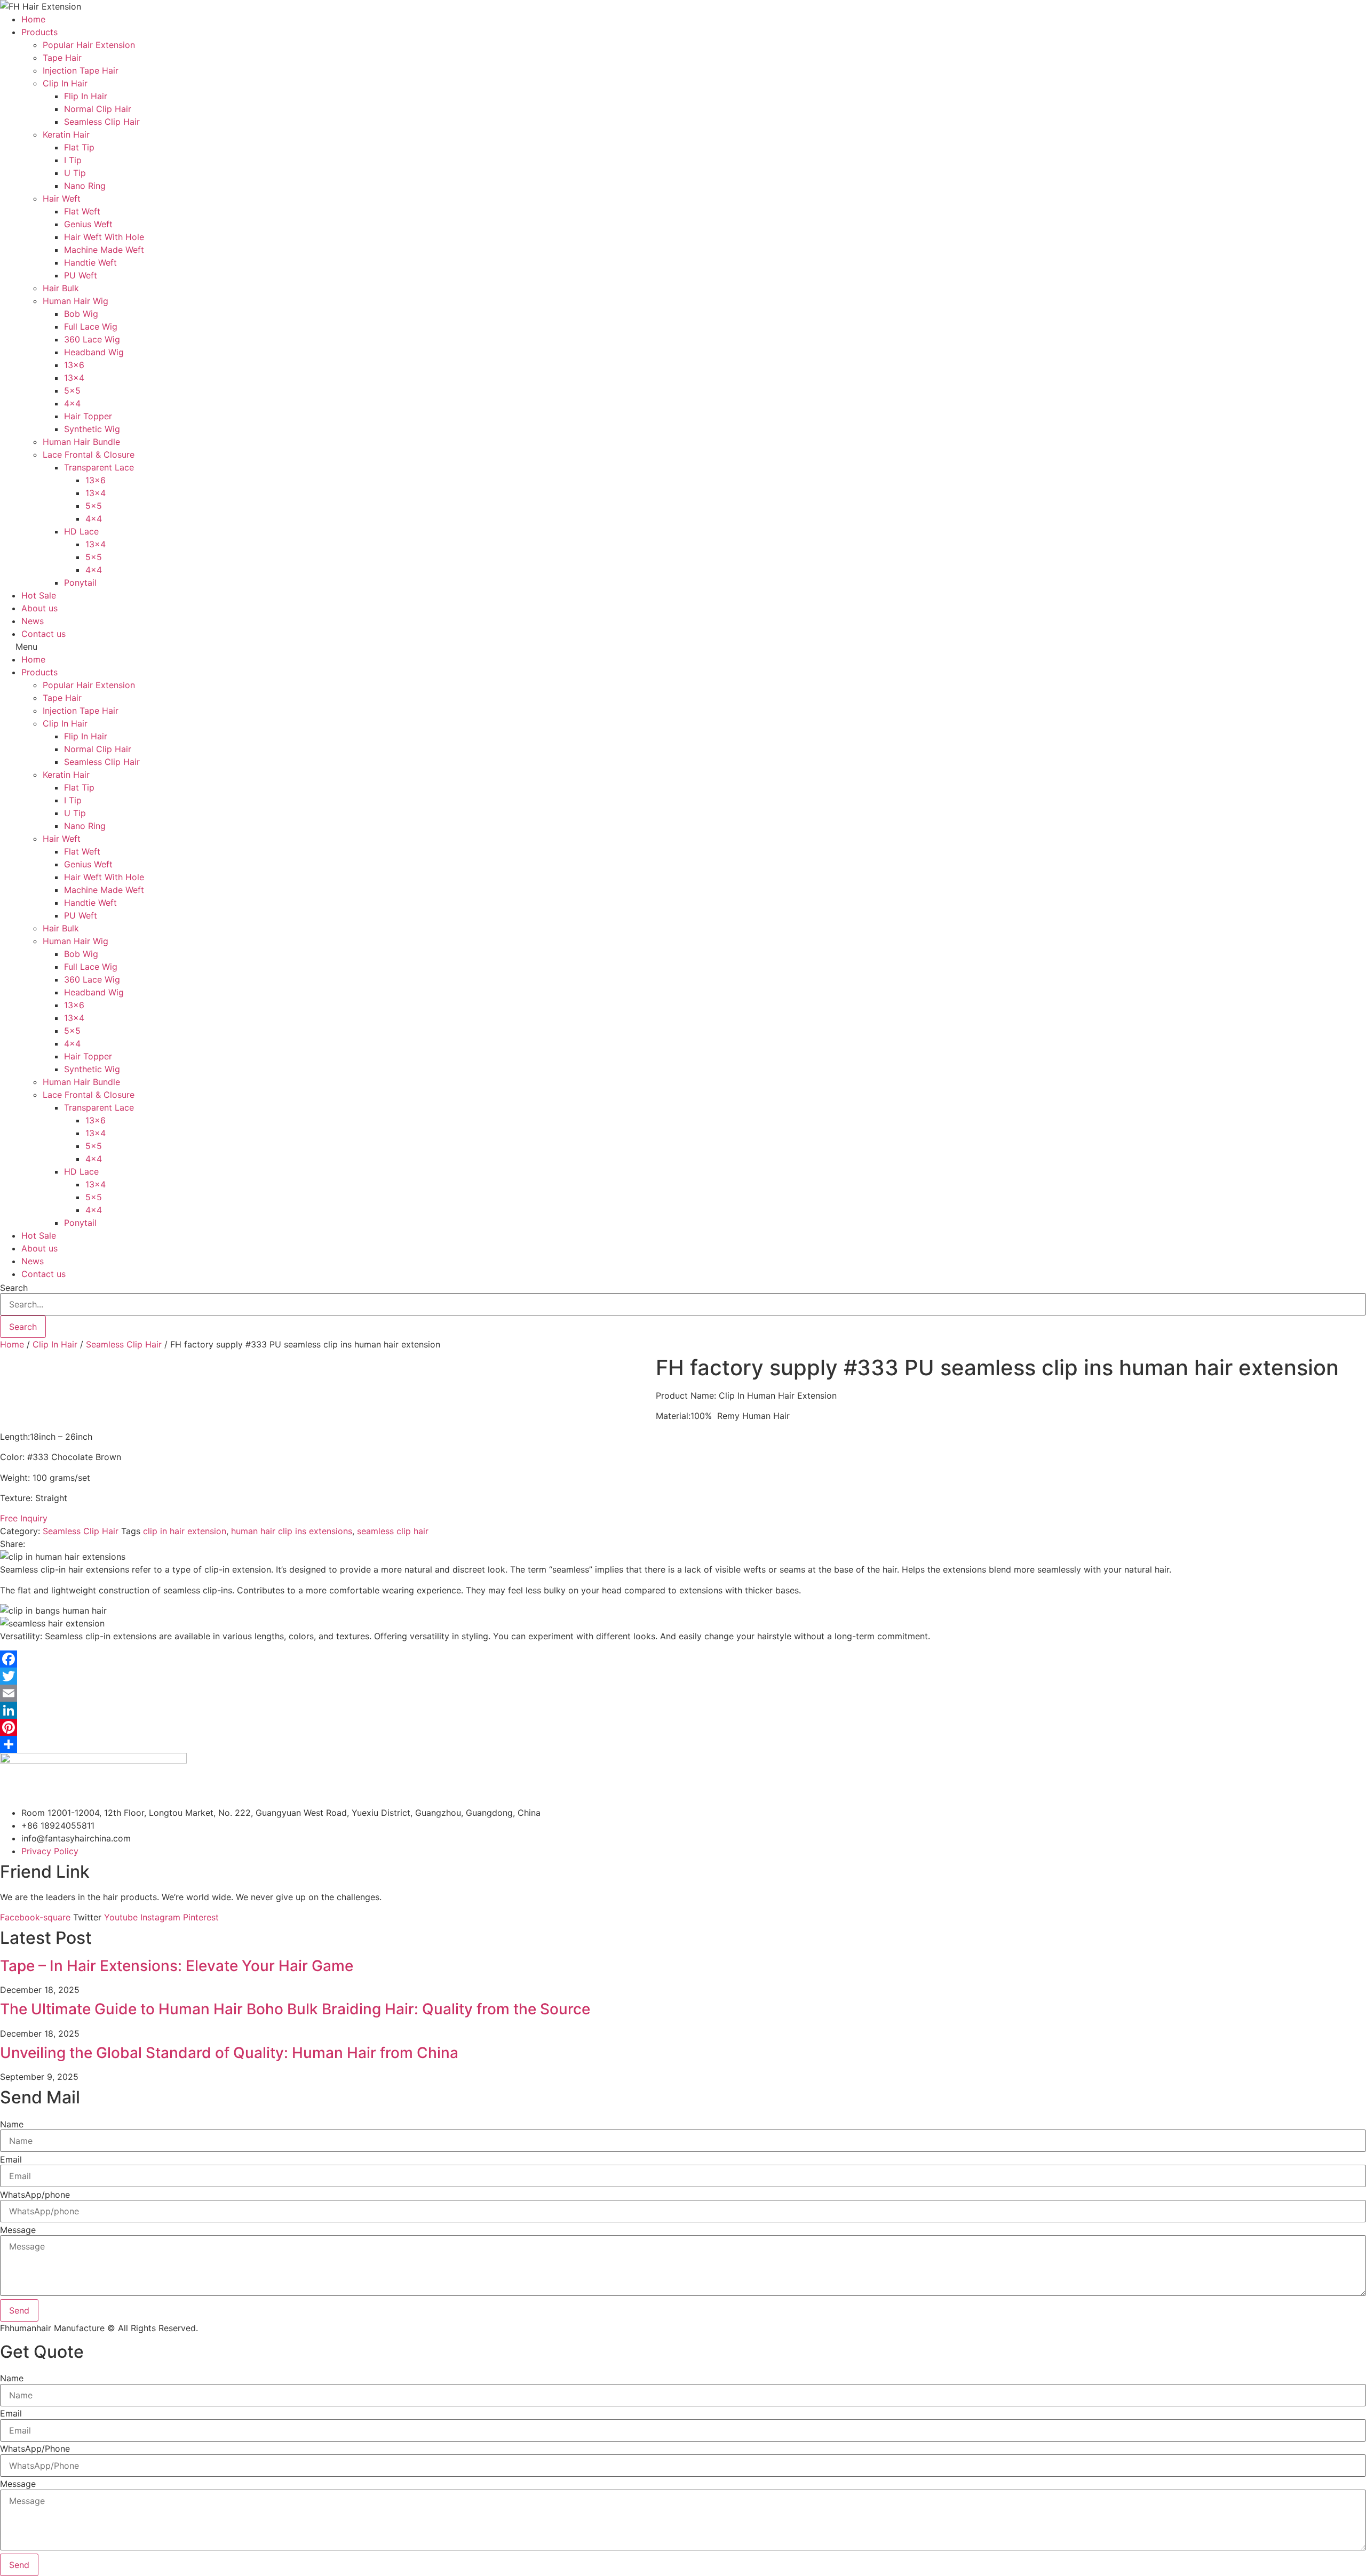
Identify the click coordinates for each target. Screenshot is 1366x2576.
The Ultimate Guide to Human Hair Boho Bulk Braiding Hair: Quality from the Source (295, 2009)
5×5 (72, 390)
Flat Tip (79, 147)
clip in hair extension (185, 1531)
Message (18, 2230)
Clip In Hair (65, 83)
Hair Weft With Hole (104, 237)
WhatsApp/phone (35, 2195)
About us (39, 608)
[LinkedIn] (683, 1710)
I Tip (73, 160)
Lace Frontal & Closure (89, 454)
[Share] (683, 1744)
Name (12, 2124)
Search (14, 1288)
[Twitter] (683, 1676)
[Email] (683, 1693)
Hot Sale (39, 595)
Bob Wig (81, 314)
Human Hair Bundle (81, 442)
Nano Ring (85, 186)
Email (11, 2159)
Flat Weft (82, 211)
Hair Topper (88, 416)
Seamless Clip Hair (102, 122)
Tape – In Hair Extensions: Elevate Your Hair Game (177, 1966)
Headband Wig (94, 352)
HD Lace (81, 531)
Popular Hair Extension (89, 45)
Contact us (43, 634)
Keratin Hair (66, 134)
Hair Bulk (61, 288)
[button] (683, 647)
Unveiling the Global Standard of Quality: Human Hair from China (229, 2053)
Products (39, 32)
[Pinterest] (683, 1727)
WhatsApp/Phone (35, 2449)
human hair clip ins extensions (292, 1531)
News (33, 621)
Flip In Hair (86, 96)
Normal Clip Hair (98, 109)
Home (33, 19)
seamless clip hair (393, 1531)
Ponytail (80, 583)
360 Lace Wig (92, 339)
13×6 (74, 365)
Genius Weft (88, 224)
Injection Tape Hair (81, 70)
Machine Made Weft (104, 250)
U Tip (75, 173)
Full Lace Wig (91, 326)
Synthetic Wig (92, 429)
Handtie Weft (90, 262)
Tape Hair (62, 58)
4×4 (72, 403)
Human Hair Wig (76, 301)
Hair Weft (62, 198)
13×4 (74, 378)
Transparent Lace (99, 467)
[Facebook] (683, 1659)
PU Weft (81, 275)
